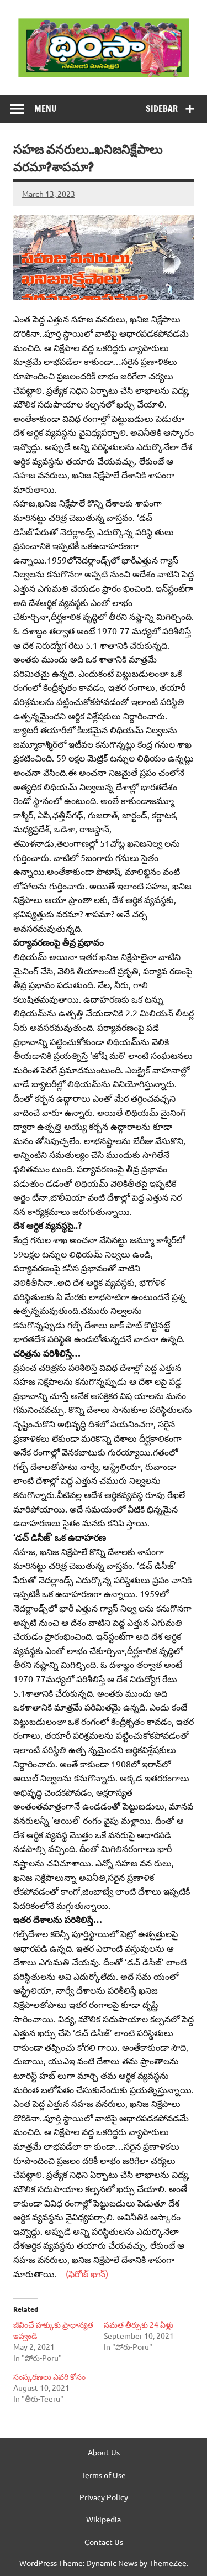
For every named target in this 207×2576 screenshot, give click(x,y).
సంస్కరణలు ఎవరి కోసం (49, 2376)
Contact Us (104, 2542)
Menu (45, 108)
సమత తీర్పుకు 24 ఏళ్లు (139, 2324)
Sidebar (162, 108)
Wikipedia (104, 2519)
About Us (104, 2452)
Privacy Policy (104, 2497)
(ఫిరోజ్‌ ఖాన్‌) (86, 2273)
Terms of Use (104, 2475)
